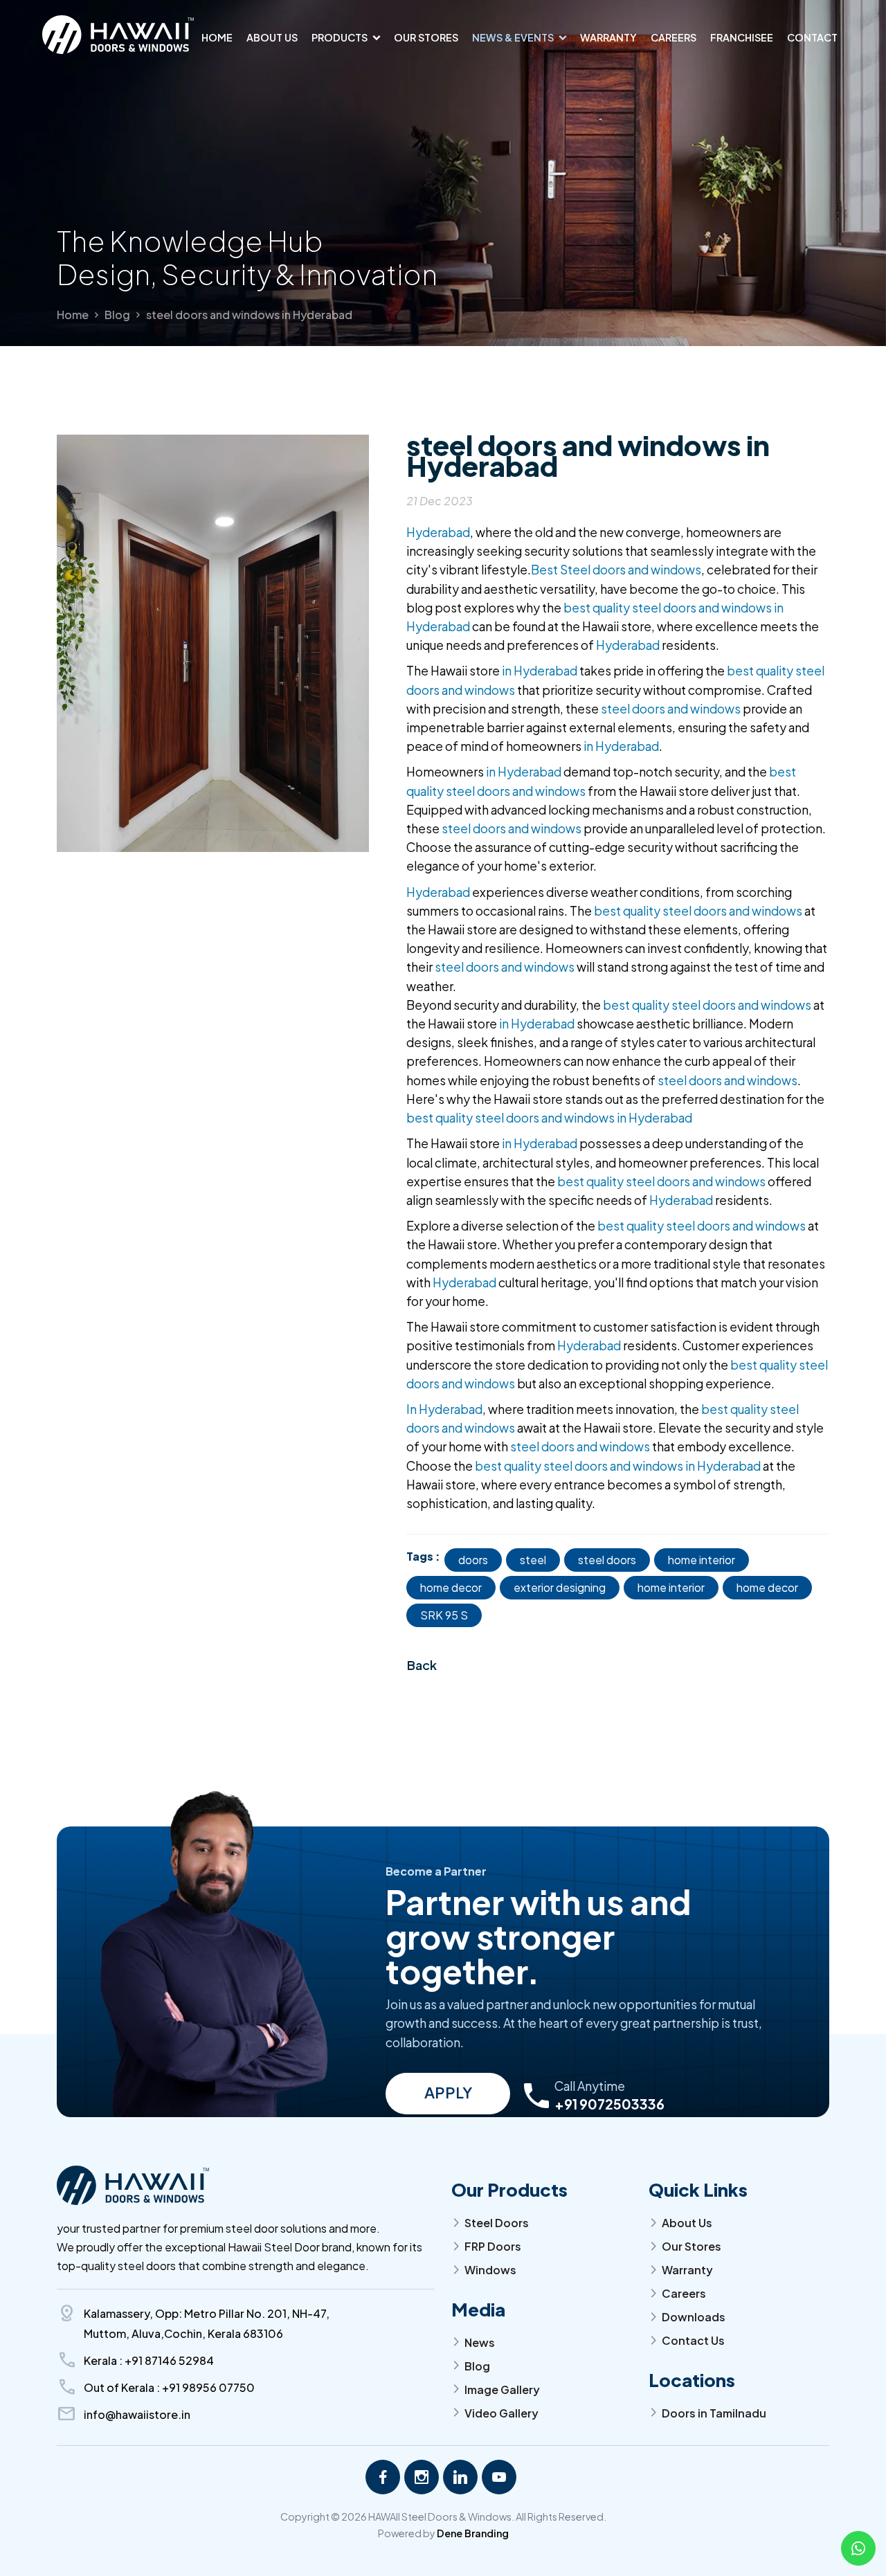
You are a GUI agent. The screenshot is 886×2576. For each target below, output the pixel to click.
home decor (451, 1587)
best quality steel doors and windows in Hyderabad (549, 1118)
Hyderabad (438, 532)
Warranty (608, 37)
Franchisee (742, 37)
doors (473, 1560)
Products (340, 37)
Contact (812, 37)
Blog (117, 315)
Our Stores (426, 37)
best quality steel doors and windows (698, 911)
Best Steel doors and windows (616, 570)
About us (272, 37)
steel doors (607, 1560)
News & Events (513, 37)
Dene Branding (473, 2533)
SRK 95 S (444, 1615)
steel (533, 1560)
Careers (673, 37)
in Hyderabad (540, 671)
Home (217, 37)
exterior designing (560, 1587)
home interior (702, 1560)
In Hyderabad (444, 1409)
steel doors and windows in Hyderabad (249, 315)
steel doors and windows (671, 709)
